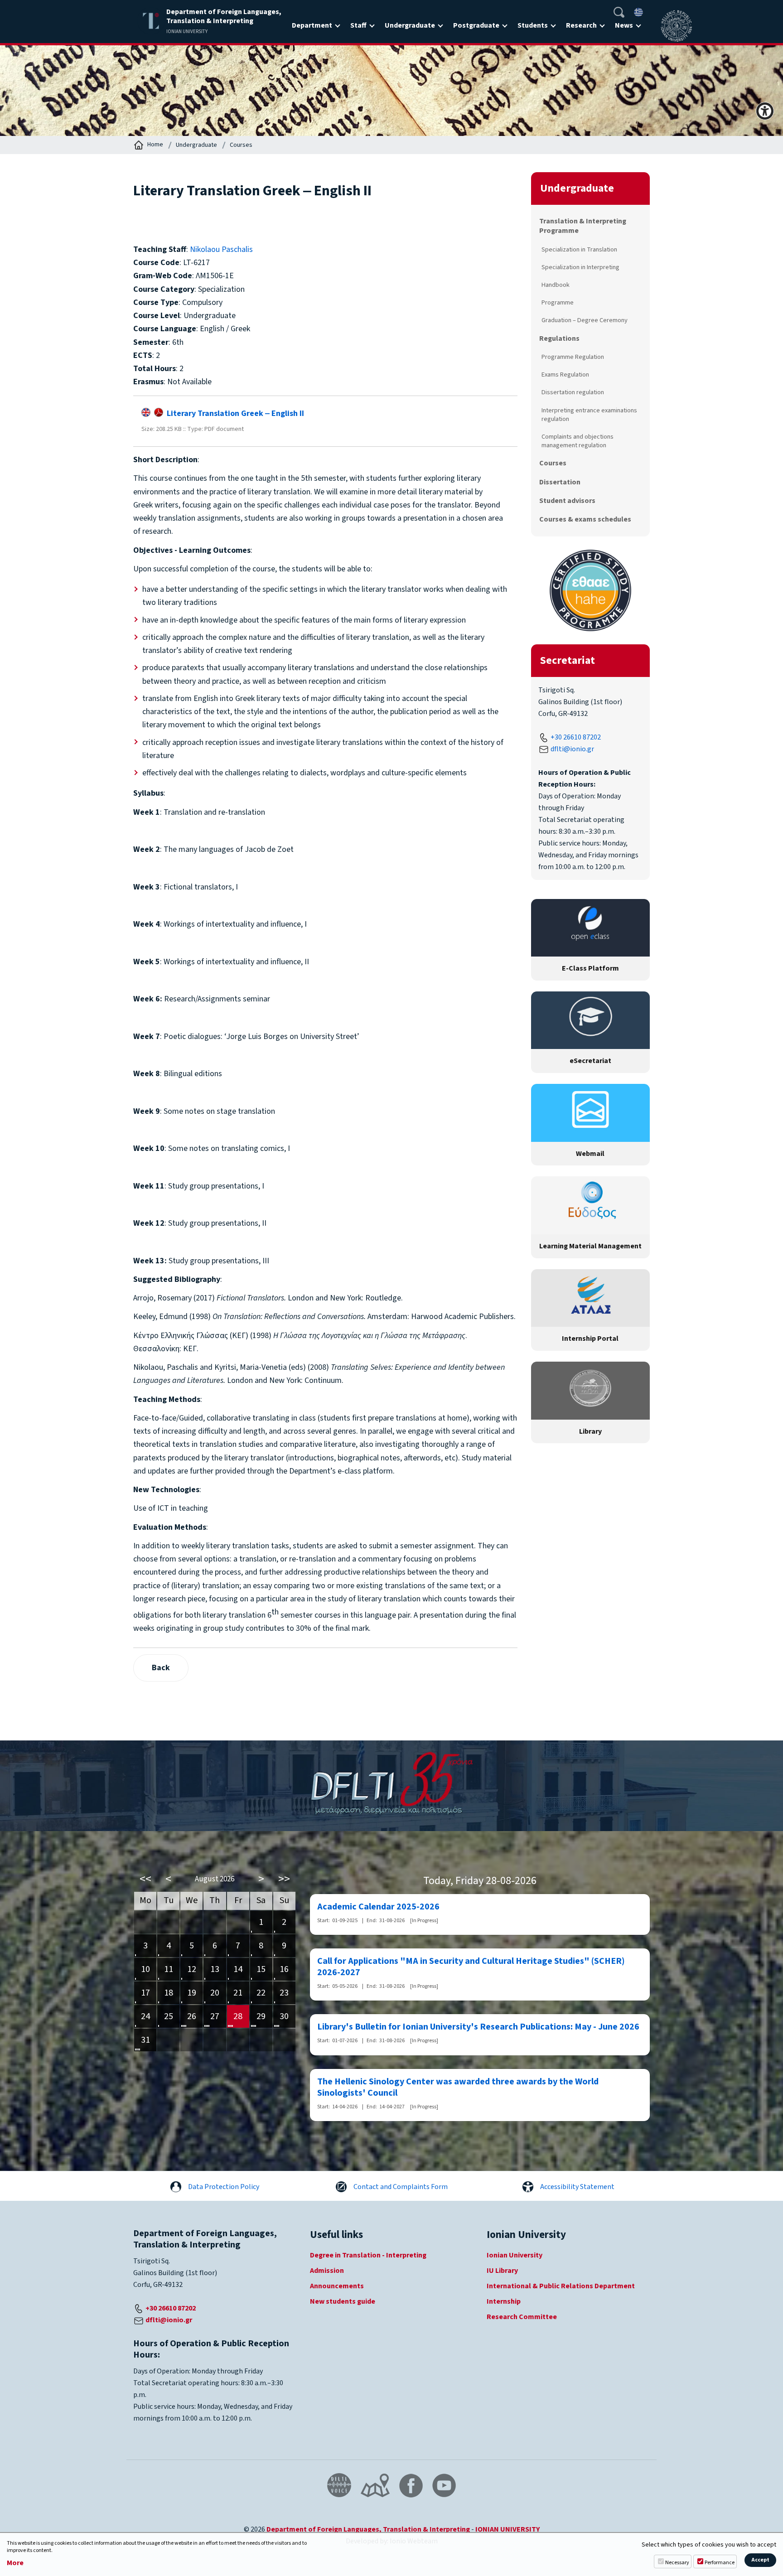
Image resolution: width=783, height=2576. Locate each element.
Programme (558, 302)
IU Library (502, 2271)
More (15, 2563)
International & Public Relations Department (561, 2286)
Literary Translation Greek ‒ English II (234, 413)
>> (284, 1879)
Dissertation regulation (573, 392)
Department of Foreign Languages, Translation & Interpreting (368, 2529)
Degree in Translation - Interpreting (368, 2255)
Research (581, 25)
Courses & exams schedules (585, 519)
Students (533, 25)
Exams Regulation (565, 375)
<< (145, 1879)
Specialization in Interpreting (580, 267)
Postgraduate (476, 25)
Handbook (556, 285)
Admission (327, 2271)
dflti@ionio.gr (572, 749)
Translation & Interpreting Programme (583, 226)
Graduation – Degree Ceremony (585, 320)
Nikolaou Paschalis (221, 249)
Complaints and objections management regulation (578, 441)
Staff (358, 25)
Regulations (559, 338)
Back (161, 1668)
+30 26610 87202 (576, 737)
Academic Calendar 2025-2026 (378, 1907)
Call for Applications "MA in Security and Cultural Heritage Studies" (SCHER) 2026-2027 (471, 1967)
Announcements (337, 2286)
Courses (241, 145)
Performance (720, 2563)
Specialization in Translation (579, 249)
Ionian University (515, 2255)
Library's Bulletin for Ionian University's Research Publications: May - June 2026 (478, 2027)
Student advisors (567, 501)
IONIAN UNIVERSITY (507, 2529)
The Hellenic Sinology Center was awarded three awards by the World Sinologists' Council (458, 2088)
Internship (504, 2301)
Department (312, 25)
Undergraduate (410, 25)
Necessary (677, 2563)
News (624, 25)
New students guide (343, 2301)
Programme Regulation (573, 357)
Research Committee (522, 2317)
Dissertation (560, 482)
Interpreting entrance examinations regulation (589, 415)
